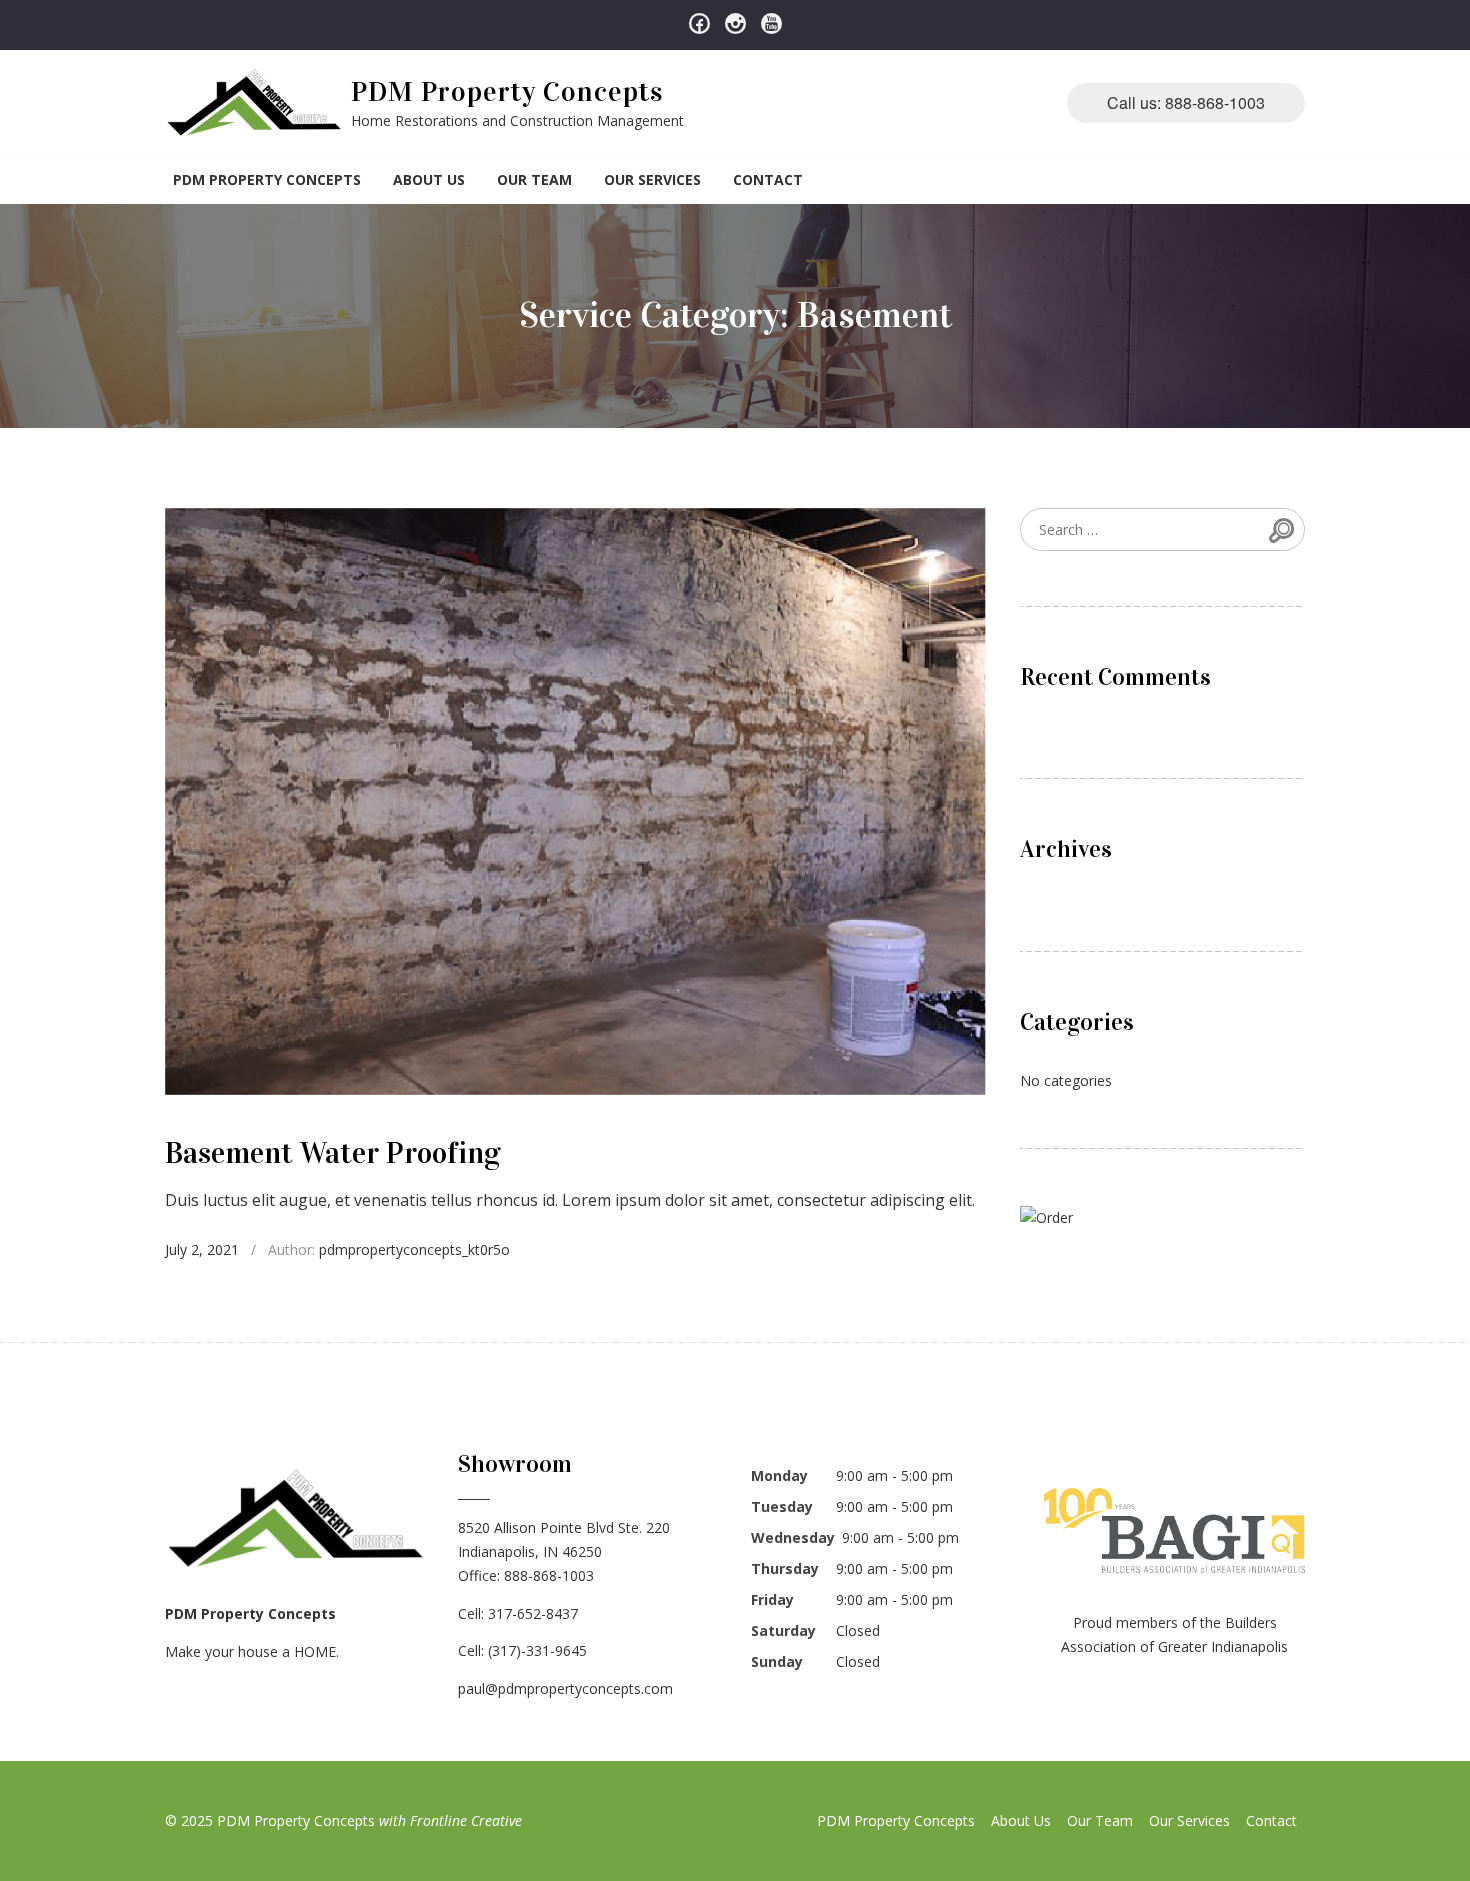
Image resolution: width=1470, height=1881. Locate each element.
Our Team (534, 179)
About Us (429, 179)
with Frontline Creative (450, 1820)
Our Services (652, 179)
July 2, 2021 (202, 1249)
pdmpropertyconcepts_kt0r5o (414, 1249)
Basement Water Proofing (333, 1153)
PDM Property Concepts (507, 92)
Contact (768, 179)
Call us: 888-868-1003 (1186, 102)
